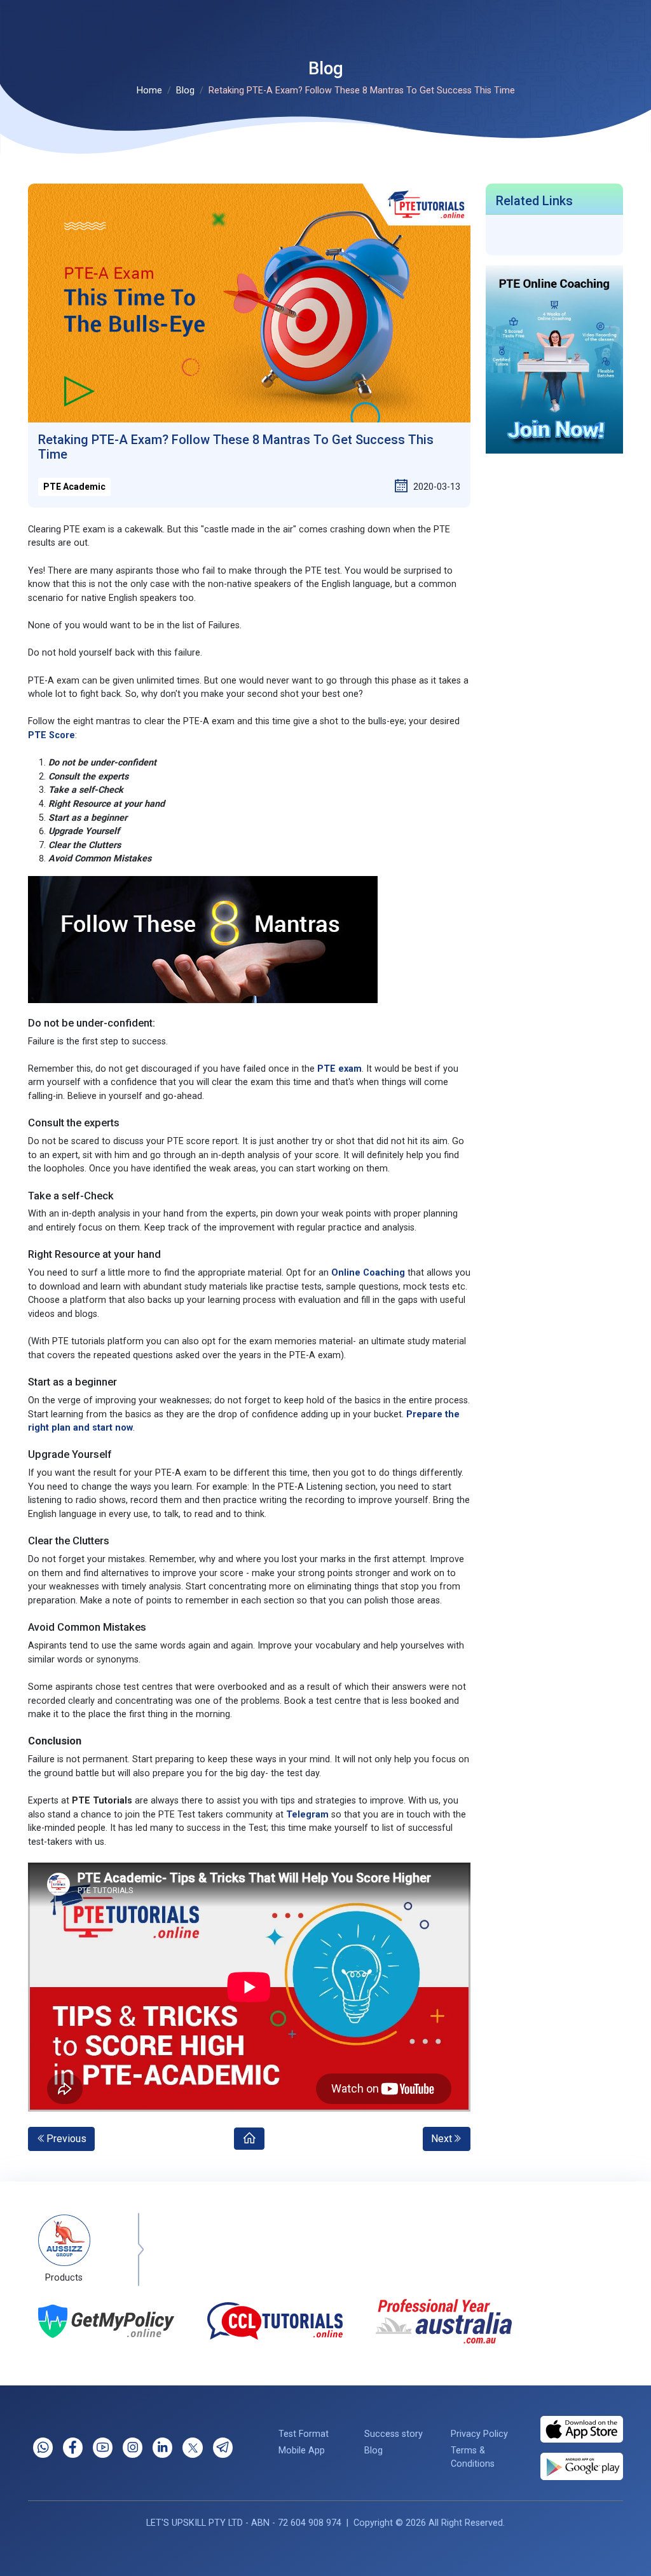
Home (149, 91)
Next (442, 2139)
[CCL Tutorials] (275, 2321)
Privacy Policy (479, 2434)
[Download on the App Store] (582, 2429)
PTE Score (51, 735)
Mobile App (302, 2451)
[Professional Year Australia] (444, 2321)
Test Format (304, 2434)
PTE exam (339, 1069)
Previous (66, 2139)
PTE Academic (74, 487)
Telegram (307, 1815)
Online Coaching (368, 1273)
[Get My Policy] (106, 2321)
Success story (394, 2434)
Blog (185, 91)
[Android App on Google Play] (582, 2466)
